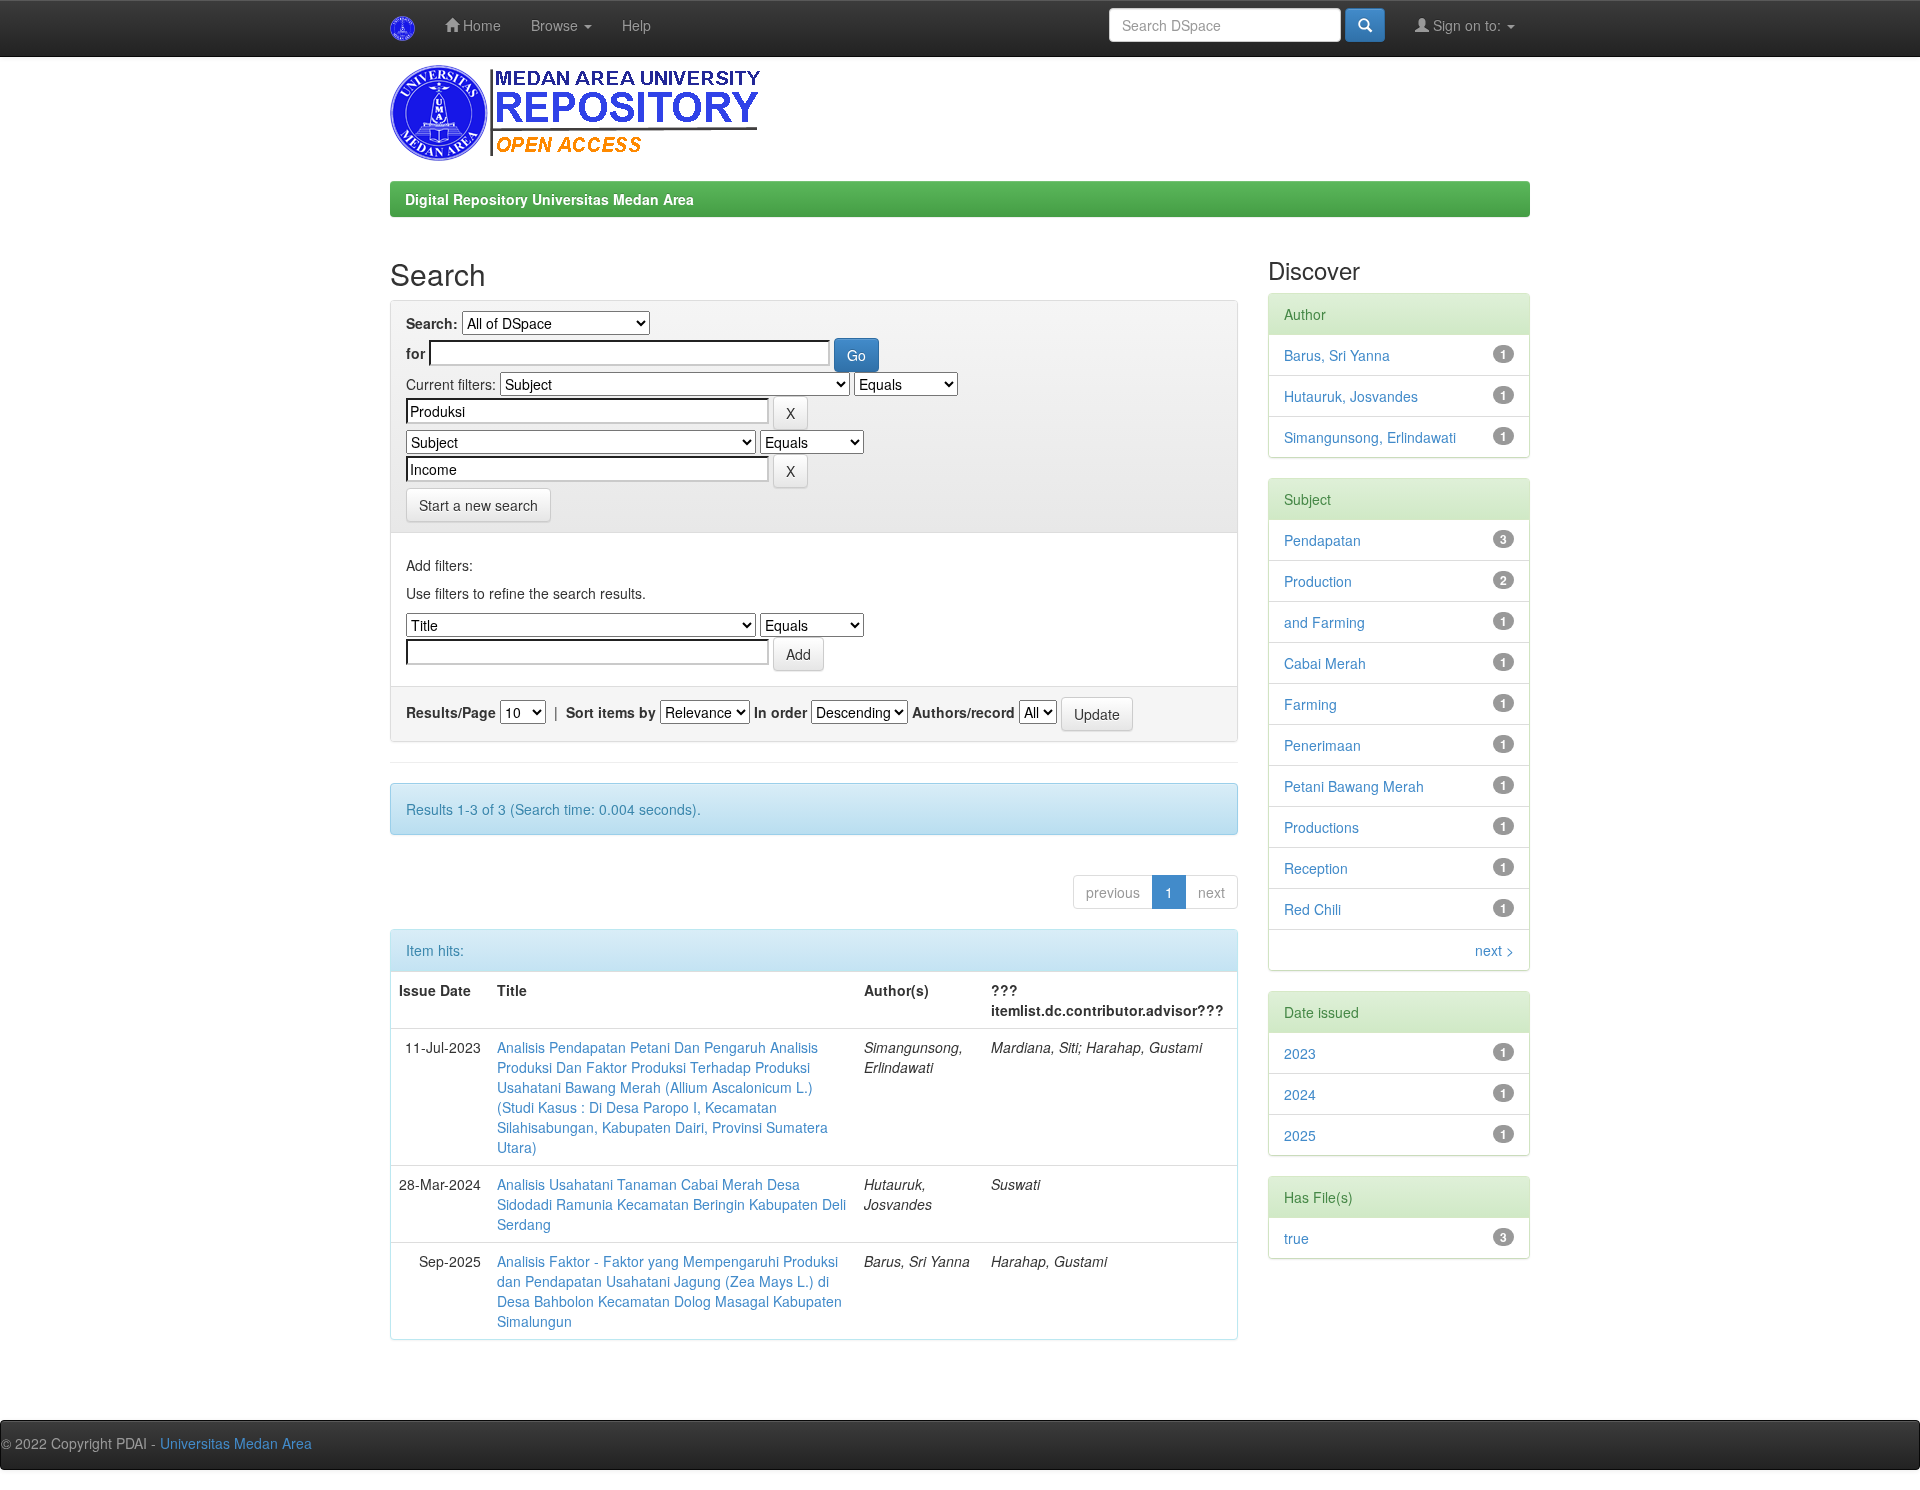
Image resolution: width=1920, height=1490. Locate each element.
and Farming (1324, 622)
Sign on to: (1467, 25)
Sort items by (611, 712)
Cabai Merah (1325, 663)
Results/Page (451, 712)
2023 (1300, 1053)
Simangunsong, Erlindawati (1370, 437)
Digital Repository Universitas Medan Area (549, 199)
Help (636, 25)
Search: (432, 323)
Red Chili (1312, 909)
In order (780, 712)
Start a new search (478, 505)
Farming (1310, 704)
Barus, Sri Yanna (1337, 355)
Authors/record (963, 712)
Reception (1316, 868)
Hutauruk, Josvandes (1351, 396)
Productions (1321, 827)
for (415, 353)
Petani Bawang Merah (1354, 786)
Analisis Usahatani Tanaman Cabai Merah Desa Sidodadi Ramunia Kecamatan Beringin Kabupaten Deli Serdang (671, 1204)
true (1296, 1238)
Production (1318, 581)
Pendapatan (1322, 540)
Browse (556, 25)
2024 (1300, 1094)
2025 (1300, 1135)
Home (480, 25)
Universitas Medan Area (236, 1443)
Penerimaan (1322, 745)
